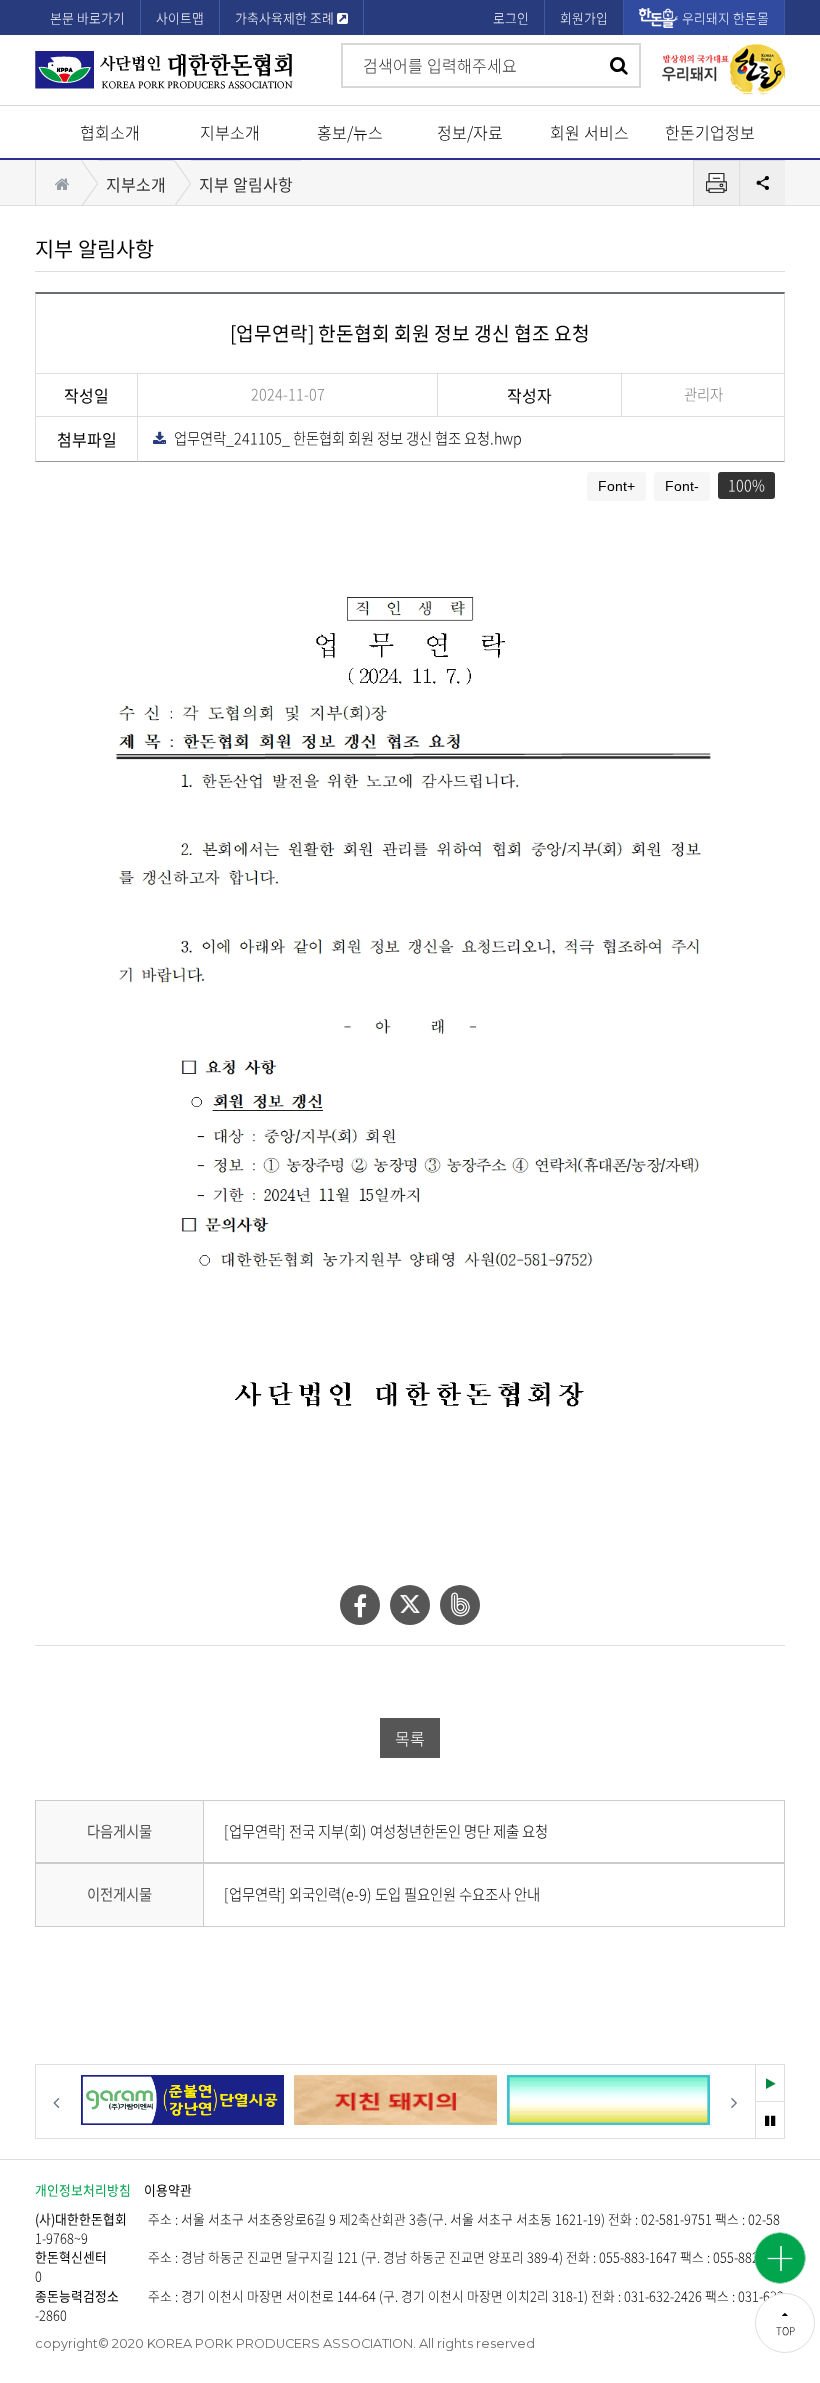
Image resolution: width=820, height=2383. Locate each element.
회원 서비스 (589, 132)
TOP (785, 2330)
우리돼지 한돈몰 (725, 17)
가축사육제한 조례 (286, 17)
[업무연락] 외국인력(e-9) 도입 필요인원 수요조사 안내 (382, 1894)
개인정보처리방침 (83, 2189)
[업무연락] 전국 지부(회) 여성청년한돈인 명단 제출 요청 (386, 1831)
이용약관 (168, 2189)
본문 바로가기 (87, 17)
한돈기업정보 (710, 132)
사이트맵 (180, 17)
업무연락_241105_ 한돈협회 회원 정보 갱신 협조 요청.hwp (343, 438)
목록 (410, 1738)
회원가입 (584, 17)
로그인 (511, 17)
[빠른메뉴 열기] (780, 2258)
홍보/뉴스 (350, 132)
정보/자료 (470, 132)
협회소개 (110, 132)
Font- (682, 486)
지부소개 (230, 132)
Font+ (616, 486)
